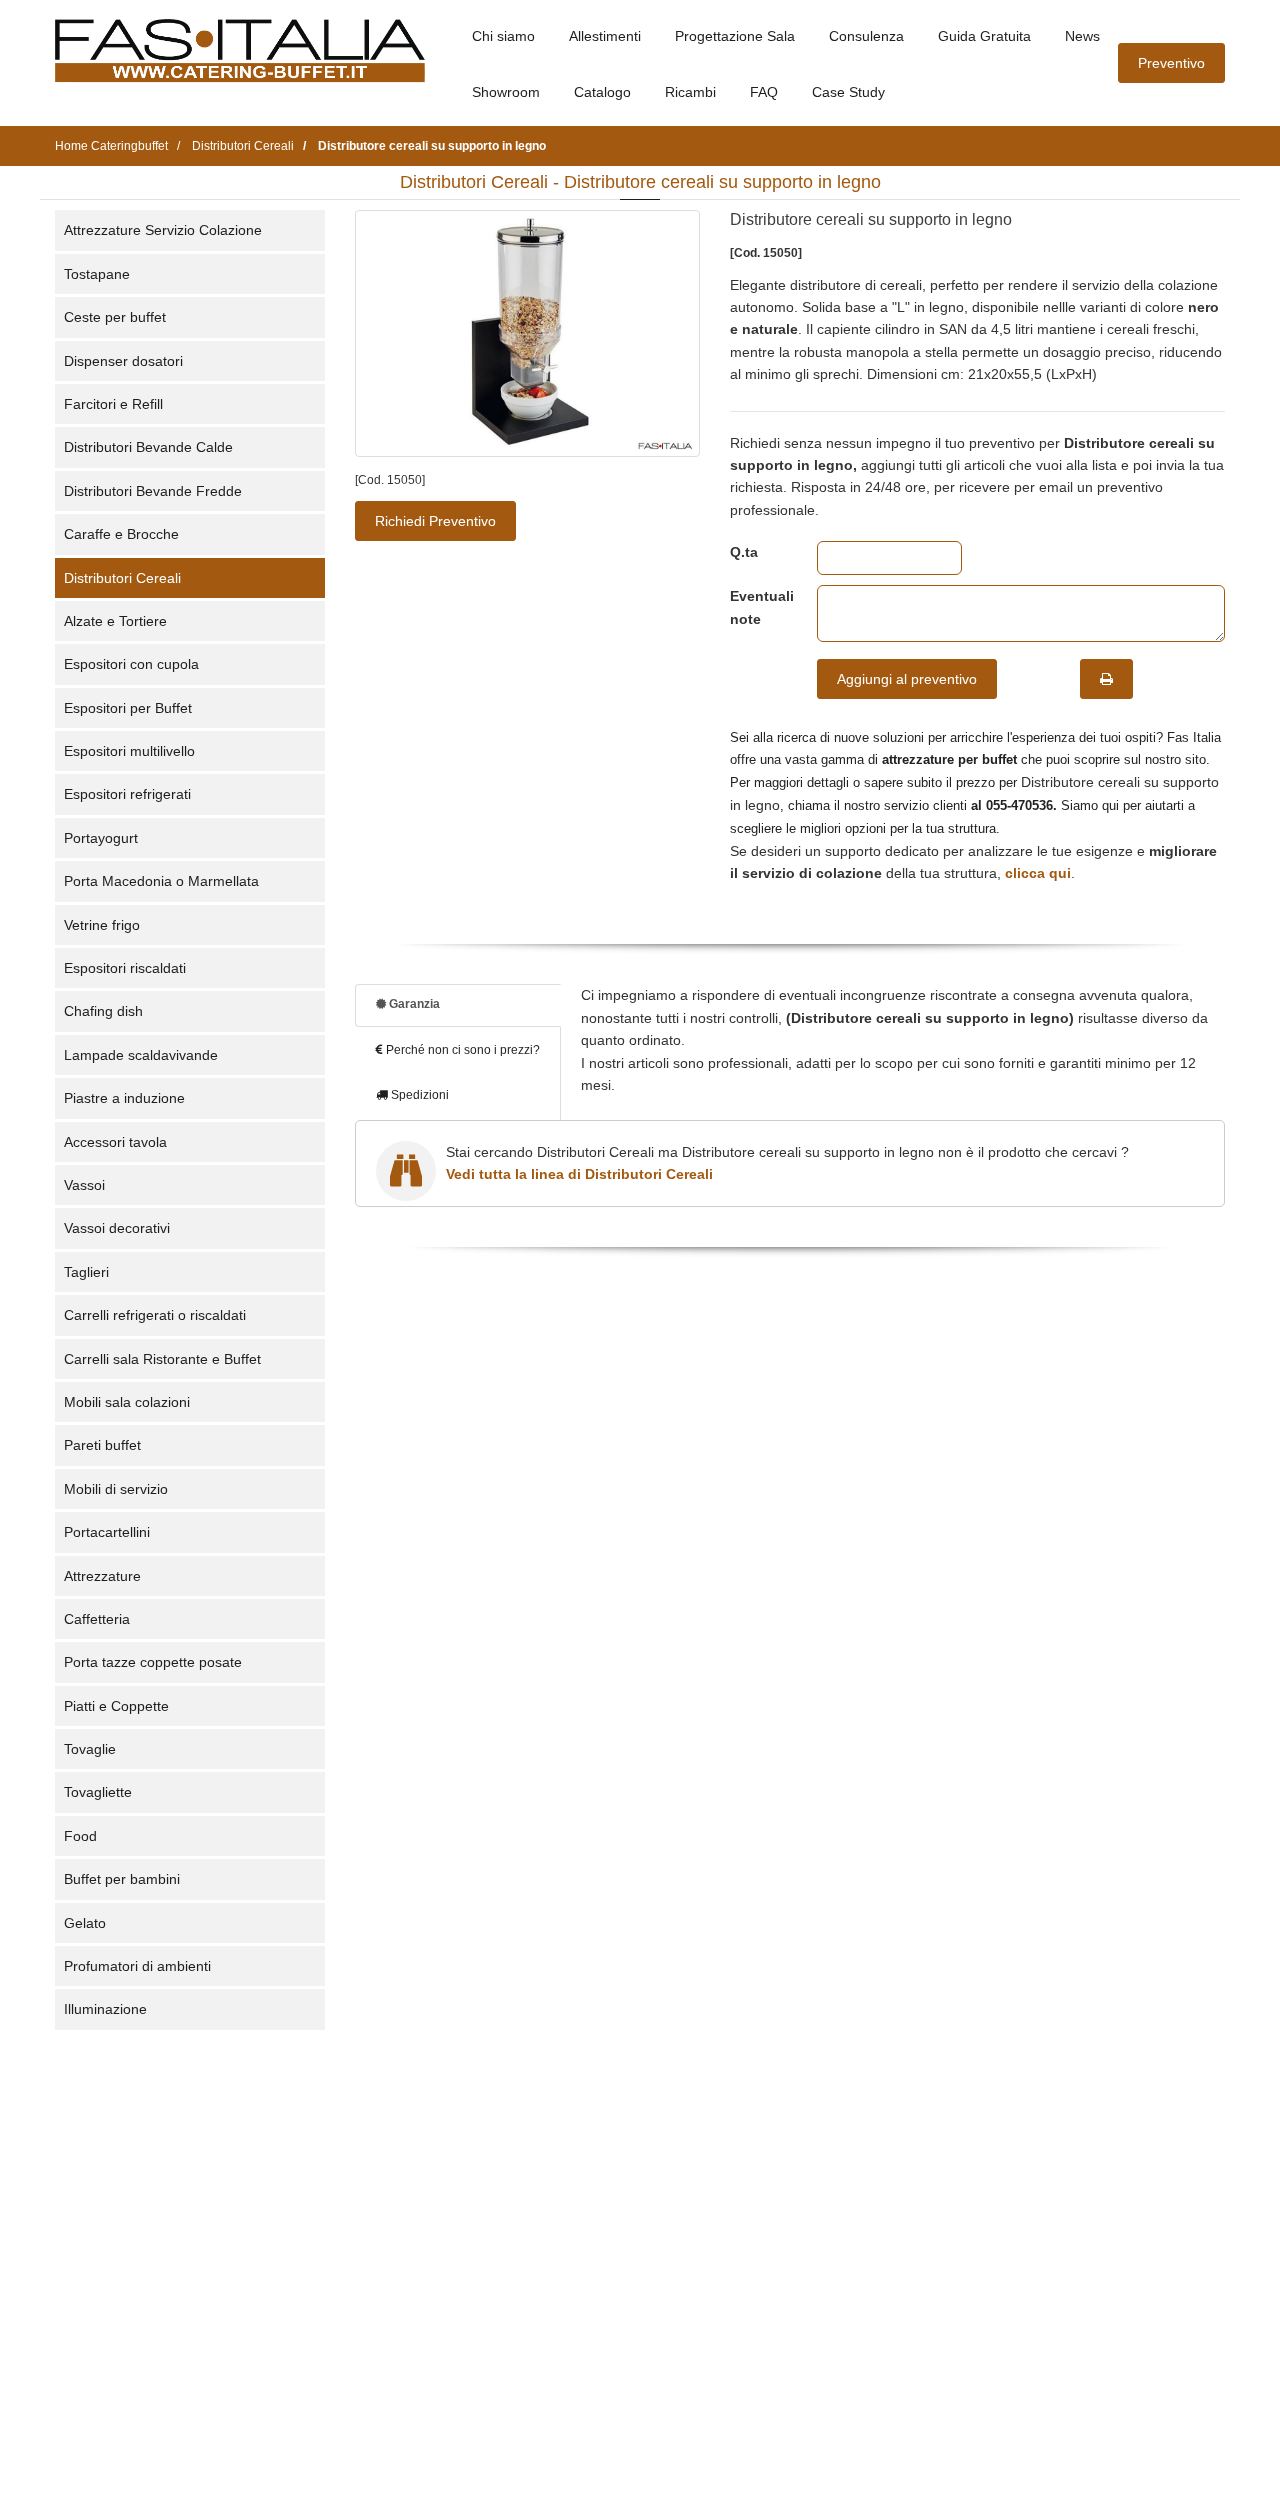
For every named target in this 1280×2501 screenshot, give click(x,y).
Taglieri (86, 1272)
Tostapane (97, 274)
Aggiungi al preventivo (907, 679)
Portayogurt (101, 838)
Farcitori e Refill (113, 404)
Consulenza (866, 36)
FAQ (764, 92)
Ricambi (690, 92)
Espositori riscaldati (125, 968)
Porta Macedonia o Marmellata (161, 881)
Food (80, 1836)
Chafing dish (103, 1011)
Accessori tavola (115, 1142)
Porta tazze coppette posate (153, 1662)
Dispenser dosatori (123, 361)
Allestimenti (605, 36)
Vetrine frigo (102, 925)
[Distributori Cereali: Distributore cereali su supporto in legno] (527, 333)
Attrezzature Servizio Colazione (163, 230)
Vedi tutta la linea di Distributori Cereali (579, 1174)
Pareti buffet (102, 1445)
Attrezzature (102, 1576)
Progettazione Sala (735, 36)
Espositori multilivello (129, 751)
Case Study (848, 92)
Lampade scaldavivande (141, 1055)
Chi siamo (503, 36)
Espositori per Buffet (128, 708)
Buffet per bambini (122, 1879)
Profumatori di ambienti (137, 1966)
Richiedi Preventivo (435, 521)
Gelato (85, 1923)
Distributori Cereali (122, 578)
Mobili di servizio (116, 1489)
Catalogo (602, 92)
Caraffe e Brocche (121, 534)
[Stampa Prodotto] (1106, 679)
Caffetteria (97, 1619)
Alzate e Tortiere (115, 621)
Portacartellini (107, 1532)
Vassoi (84, 1185)
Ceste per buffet (115, 317)
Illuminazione (105, 2009)
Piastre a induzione (124, 1098)
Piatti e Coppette (116, 1706)
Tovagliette (98, 1792)
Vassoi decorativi (117, 1228)
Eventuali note (758, 607)
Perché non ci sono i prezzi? (461, 1050)
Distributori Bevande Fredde (153, 491)
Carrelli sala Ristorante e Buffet (162, 1359)
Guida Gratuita (984, 36)
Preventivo (1171, 63)
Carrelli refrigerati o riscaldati (155, 1315)
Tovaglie (90, 1749)
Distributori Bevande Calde (148, 447)
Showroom (506, 92)
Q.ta (744, 552)
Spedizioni (418, 1095)
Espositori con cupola (131, 664)
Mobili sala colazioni (127, 1402)
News (1082, 36)
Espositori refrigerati (127, 794)
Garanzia (413, 1004)
